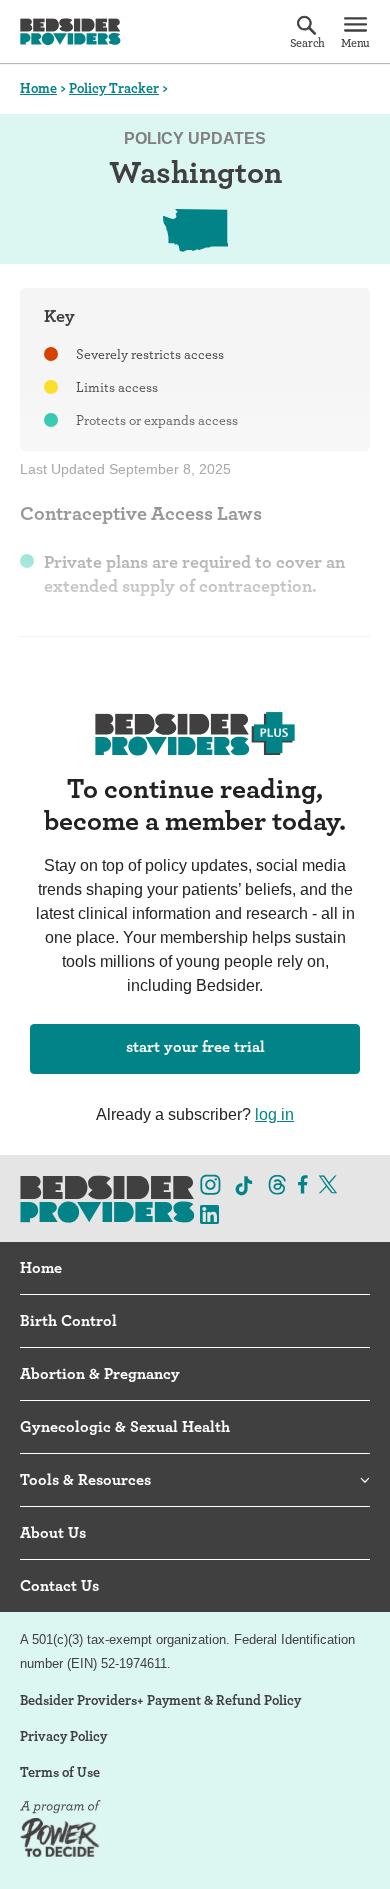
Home (38, 88)
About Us (53, 1532)
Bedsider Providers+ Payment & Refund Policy (160, 1700)
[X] (328, 1183)
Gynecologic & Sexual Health (125, 1426)
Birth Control (68, 1320)
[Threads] (277, 1184)
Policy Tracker (114, 88)
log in (274, 1114)
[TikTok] (244, 1186)
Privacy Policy (63, 1736)
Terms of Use (60, 1772)
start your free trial (195, 1046)
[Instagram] (210, 1184)
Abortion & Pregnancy (100, 1373)
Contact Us (59, 1585)
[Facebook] (303, 1183)
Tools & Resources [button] (85, 1479)
